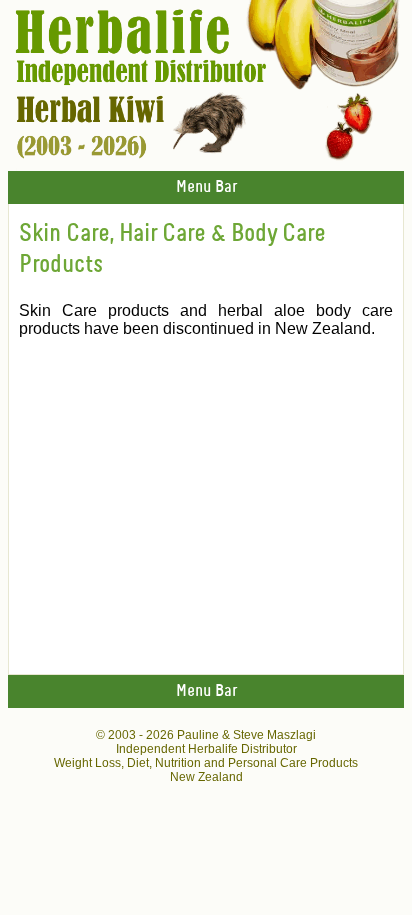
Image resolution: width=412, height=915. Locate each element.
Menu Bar (206, 187)
